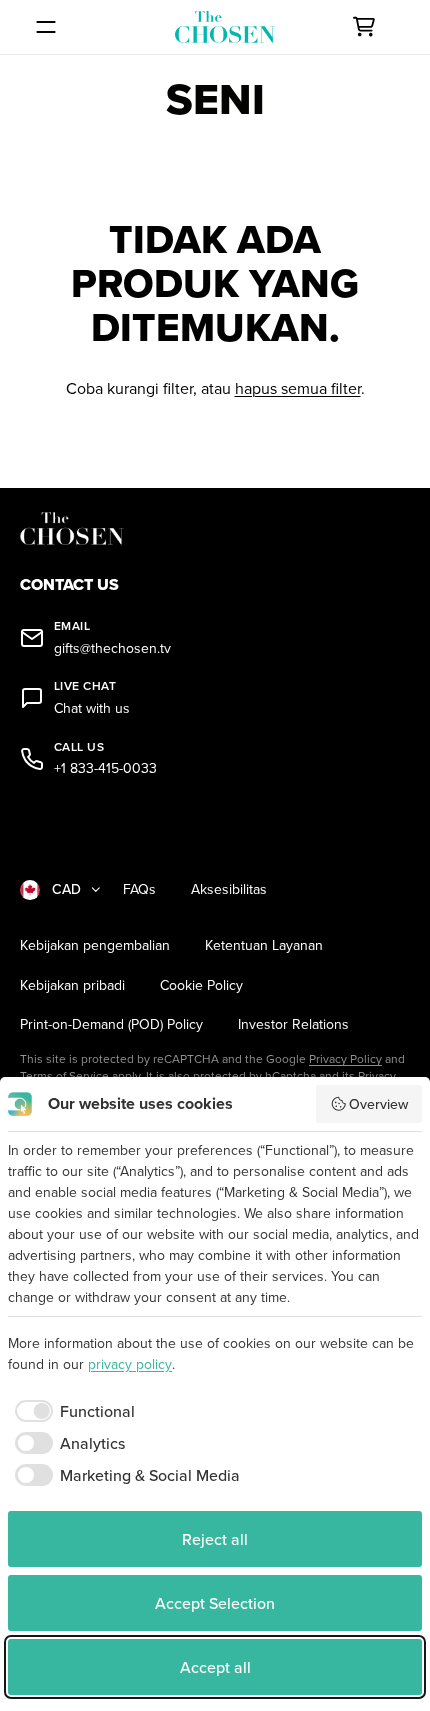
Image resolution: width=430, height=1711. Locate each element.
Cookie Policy (201, 985)
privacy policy (130, 1364)
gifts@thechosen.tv (112, 648)
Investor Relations (293, 1024)
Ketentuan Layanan (264, 945)
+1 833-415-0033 (105, 768)
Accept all (215, 1667)
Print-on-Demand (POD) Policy (111, 1024)
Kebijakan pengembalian (95, 945)
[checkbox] (71, 1411)
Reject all (215, 1539)
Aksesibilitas (229, 889)
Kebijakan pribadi (72, 985)
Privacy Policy (345, 1058)
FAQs (139, 889)
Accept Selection (215, 1603)
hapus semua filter (298, 388)
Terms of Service (64, 1075)
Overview (378, 1104)
